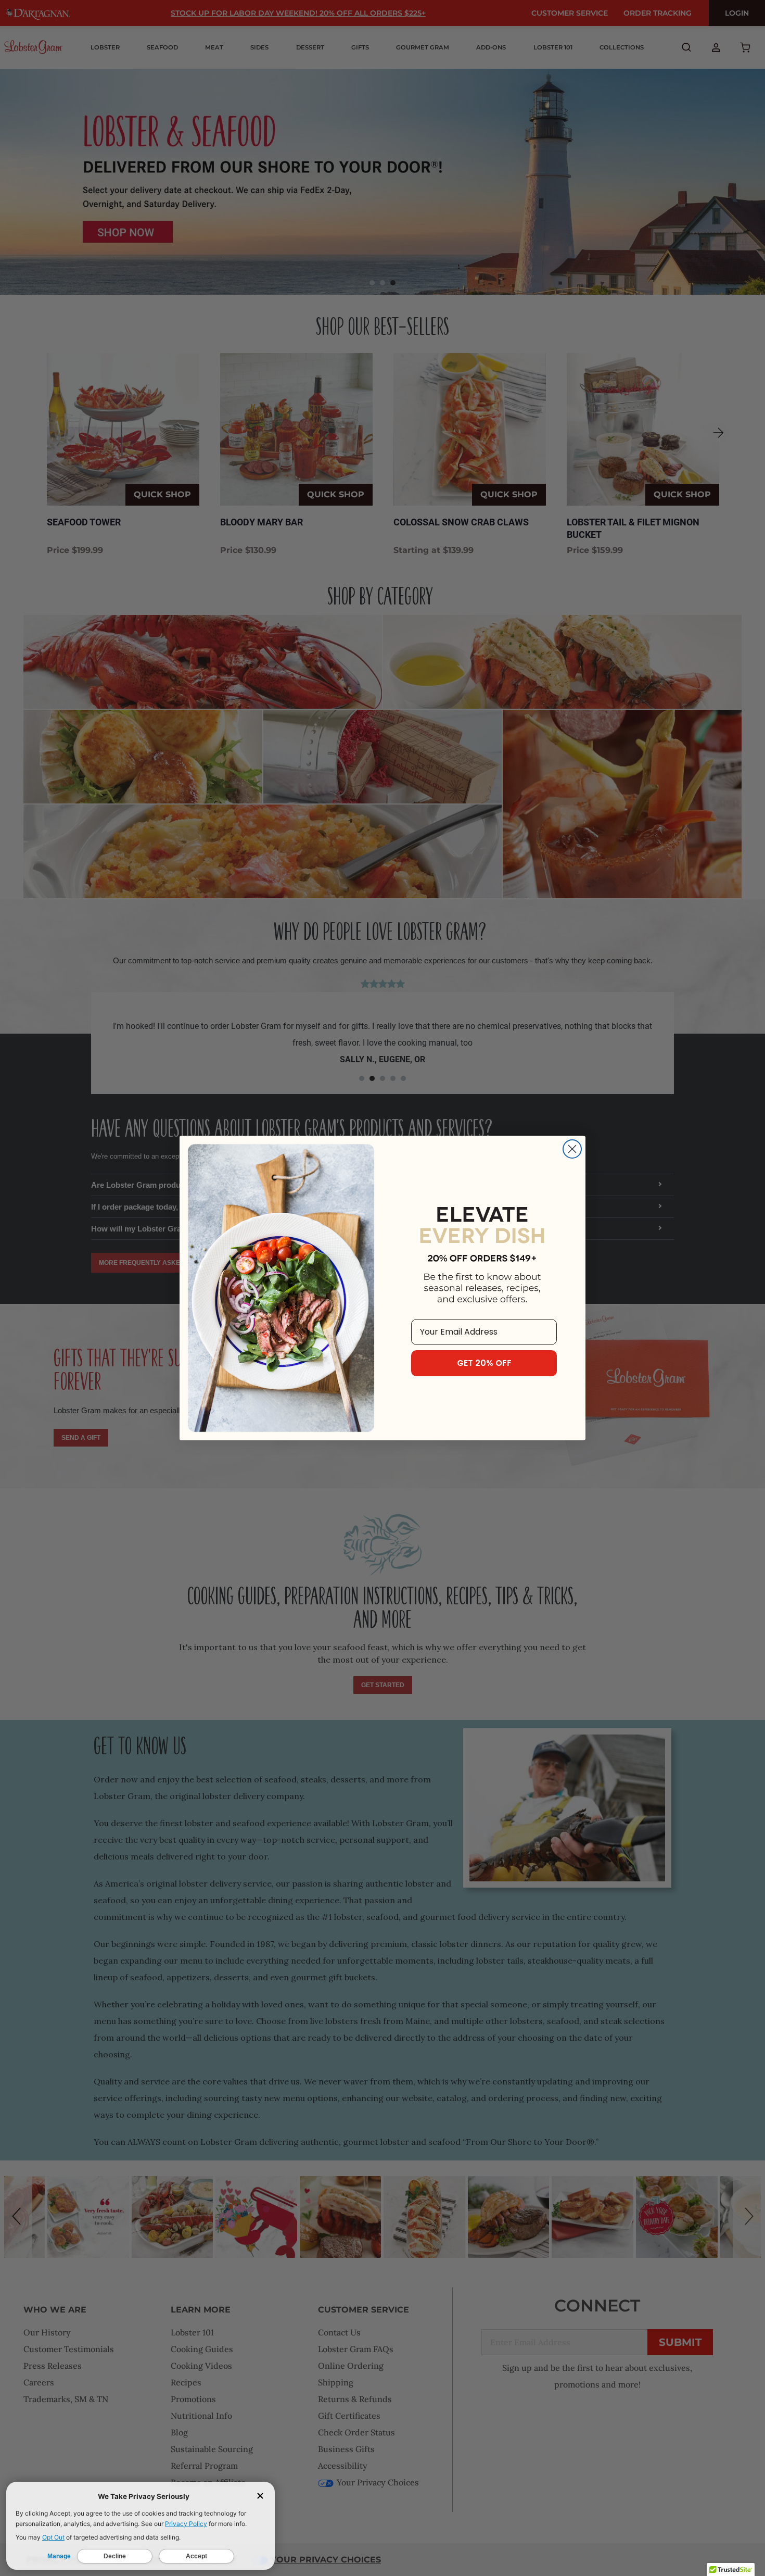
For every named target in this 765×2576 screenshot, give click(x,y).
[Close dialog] (572, 1149)
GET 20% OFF (484, 1363)
